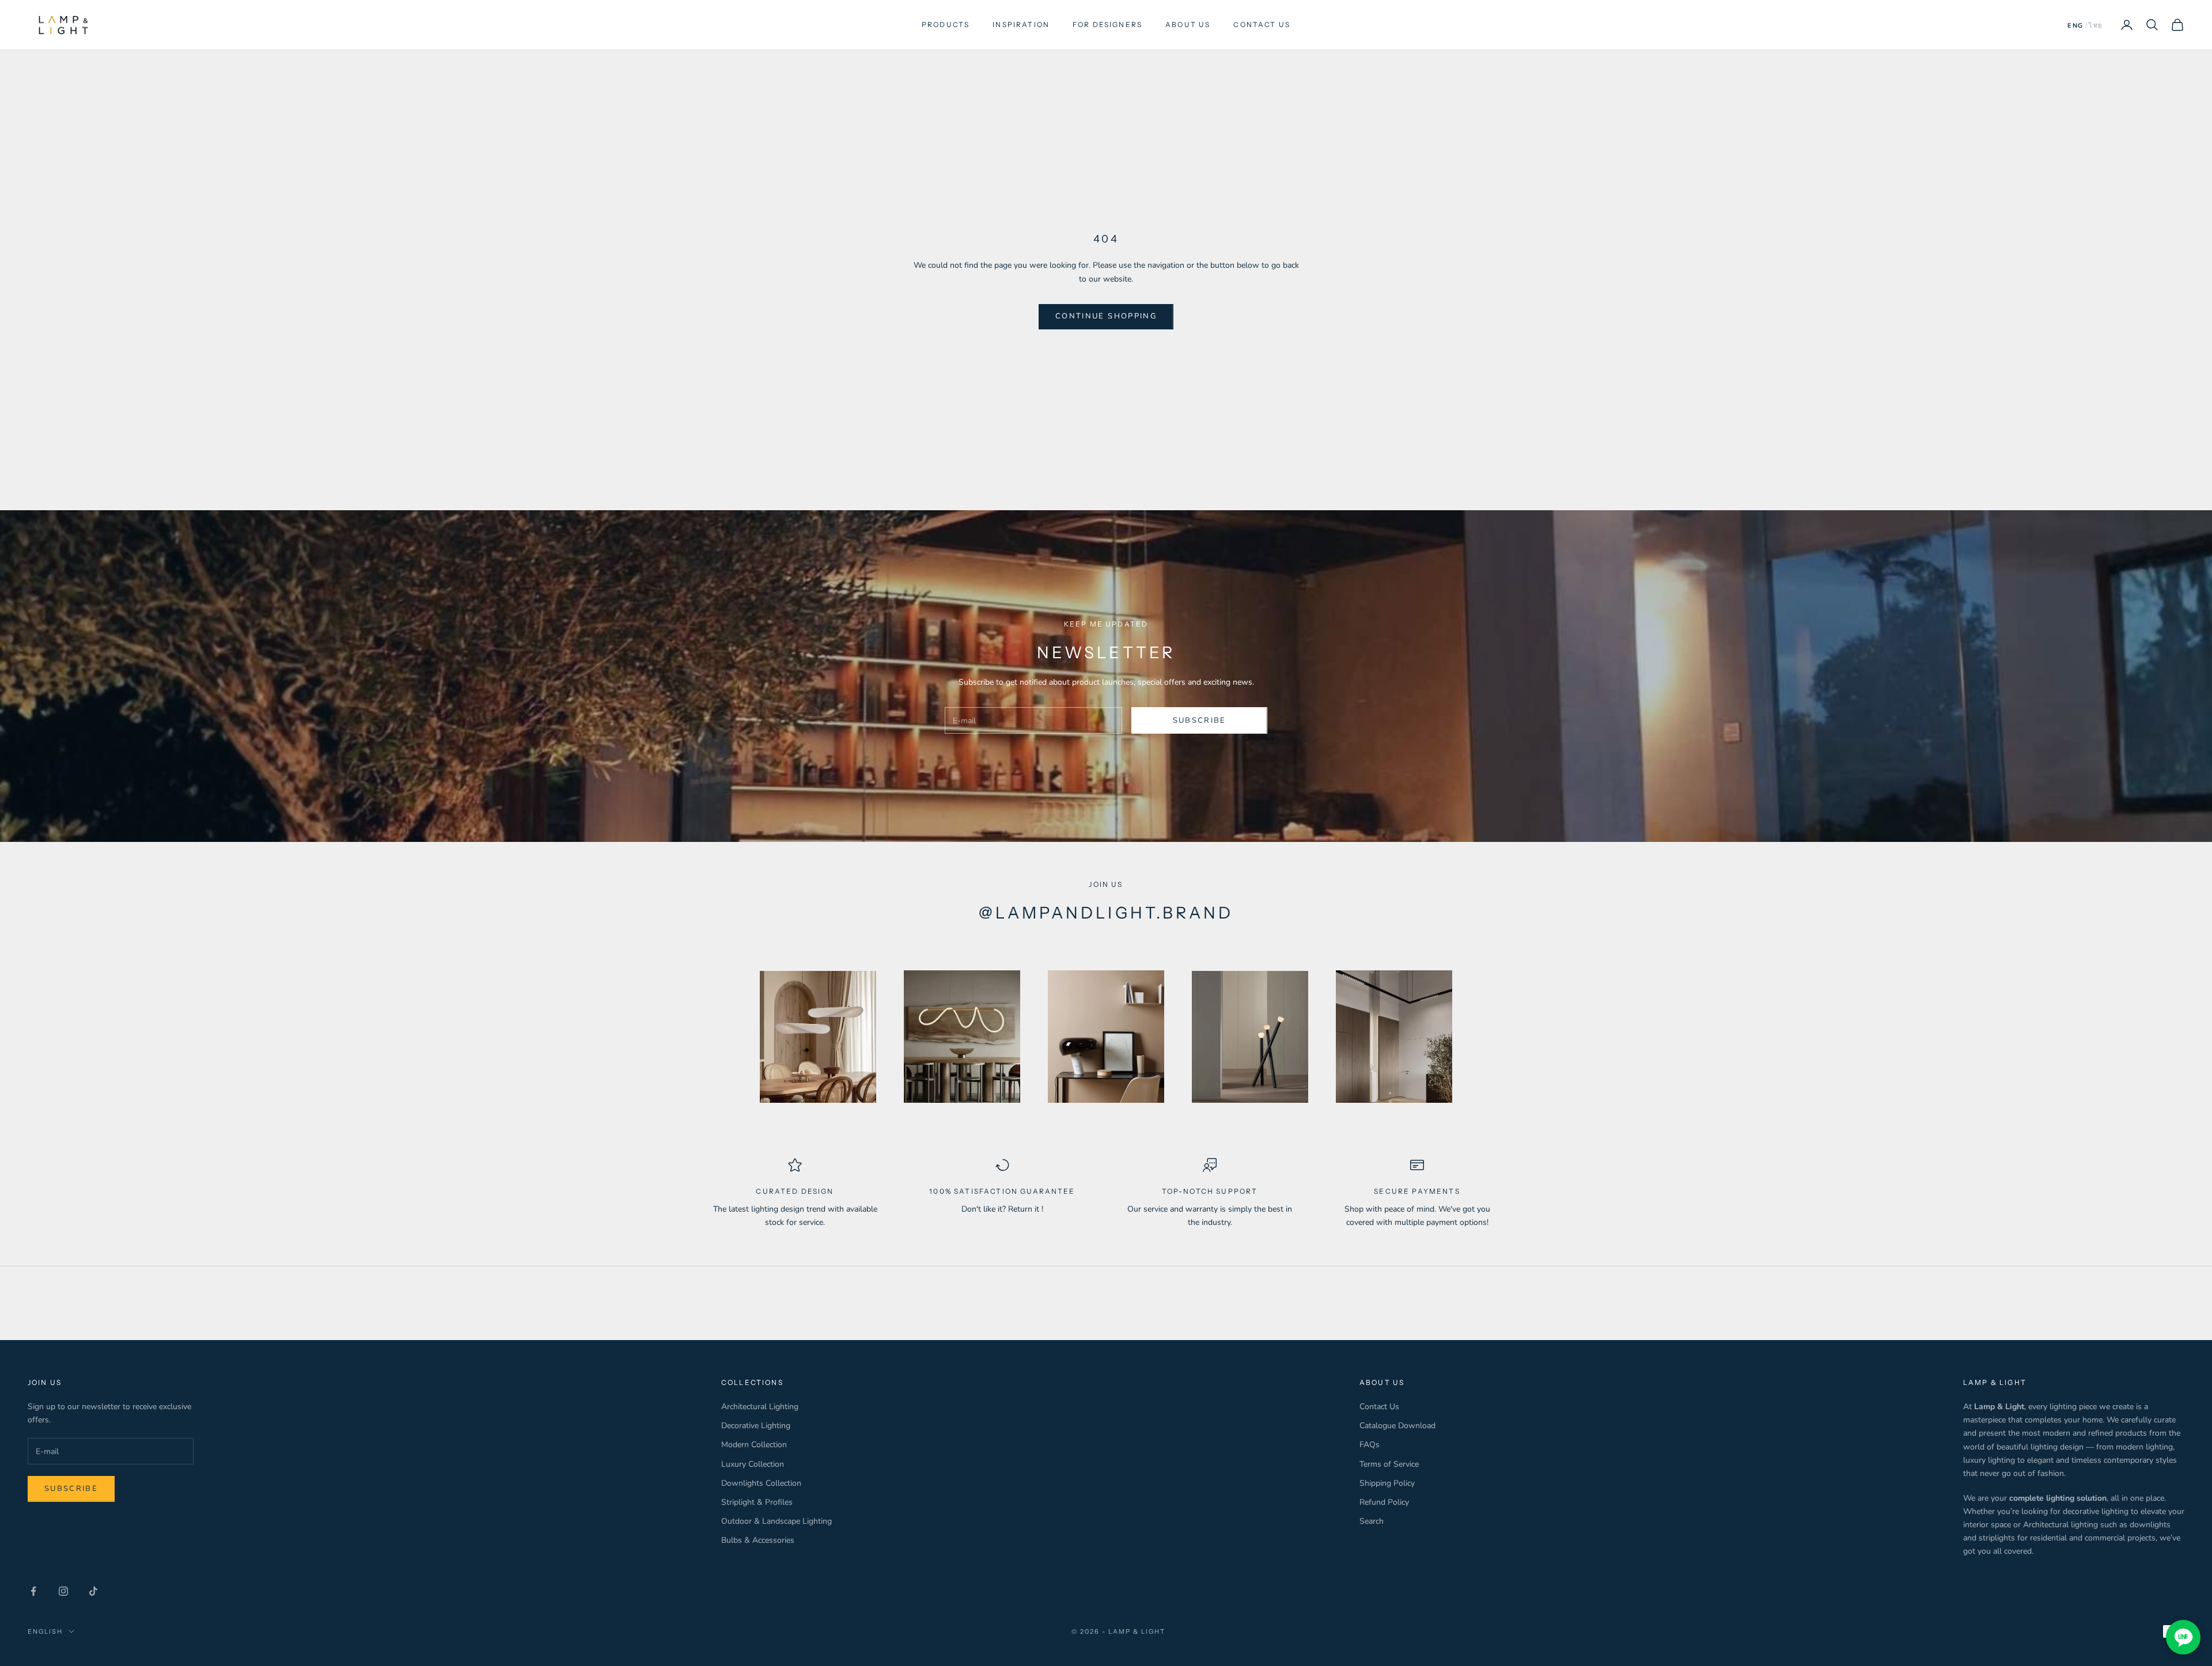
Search (1372, 1521)
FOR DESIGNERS (1107, 24)
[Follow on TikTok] (93, 1591)
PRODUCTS (946, 24)
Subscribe (1200, 720)
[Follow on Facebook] (33, 1591)
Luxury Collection (753, 1464)
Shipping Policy (1387, 1483)
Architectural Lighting (760, 1407)
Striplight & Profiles (757, 1502)
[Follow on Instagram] (63, 1591)
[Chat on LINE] (2183, 1637)
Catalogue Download (1397, 1426)
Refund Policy (1384, 1502)
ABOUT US (1188, 24)
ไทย (2096, 26)
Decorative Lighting (756, 1426)
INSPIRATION (1021, 24)
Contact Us (1379, 1407)
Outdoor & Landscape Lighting (777, 1521)
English (45, 1631)
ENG (2075, 26)
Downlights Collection (761, 1483)
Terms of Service (1389, 1464)
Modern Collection (754, 1445)
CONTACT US (1262, 24)
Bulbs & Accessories (758, 1540)
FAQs (1370, 1445)
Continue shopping (1106, 316)
